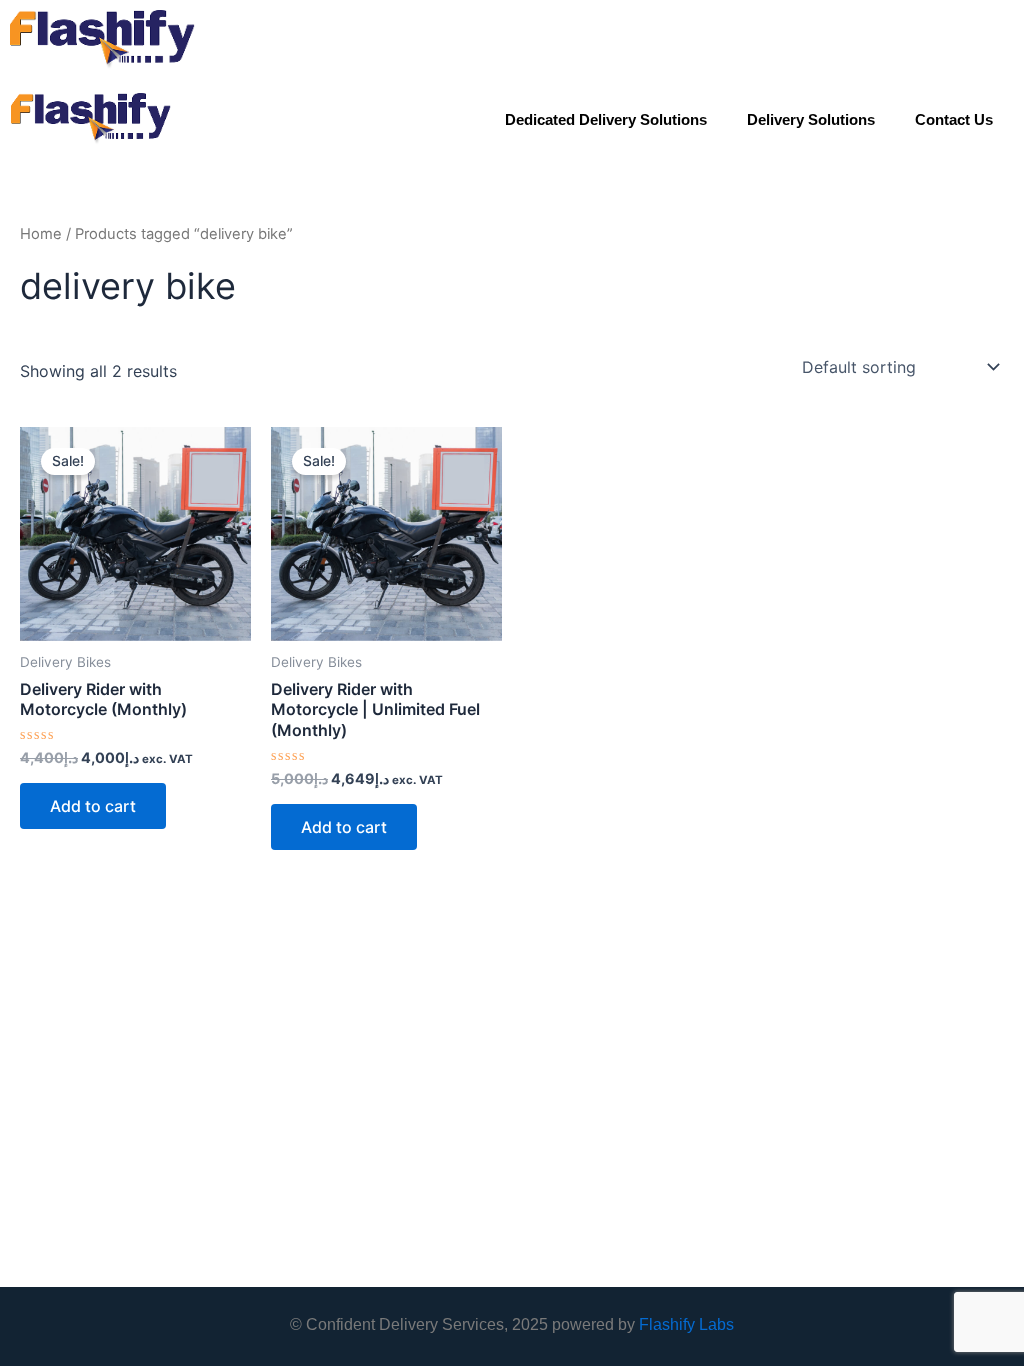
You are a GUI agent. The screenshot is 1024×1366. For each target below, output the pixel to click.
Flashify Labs (686, 1324)
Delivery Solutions (811, 119)
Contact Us (954, 119)
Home (41, 234)
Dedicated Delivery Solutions (606, 119)
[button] (1000, 40)
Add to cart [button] (93, 806)
